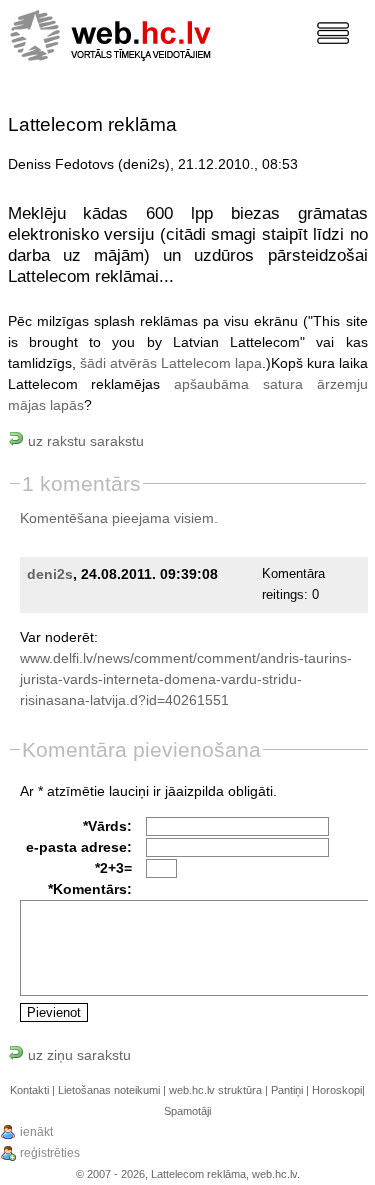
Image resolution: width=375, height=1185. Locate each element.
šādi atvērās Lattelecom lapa (171, 363)
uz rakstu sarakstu (84, 441)
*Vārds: (107, 826)
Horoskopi (337, 1090)
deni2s (50, 574)
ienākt (36, 1132)
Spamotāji (187, 1111)
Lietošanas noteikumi (109, 1090)
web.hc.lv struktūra (215, 1090)
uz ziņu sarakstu (77, 1055)
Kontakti (29, 1090)
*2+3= (113, 868)
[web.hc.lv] (111, 28)
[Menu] (333, 33)
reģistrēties (50, 1153)
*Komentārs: (90, 889)
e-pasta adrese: (79, 847)
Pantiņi (287, 1090)
